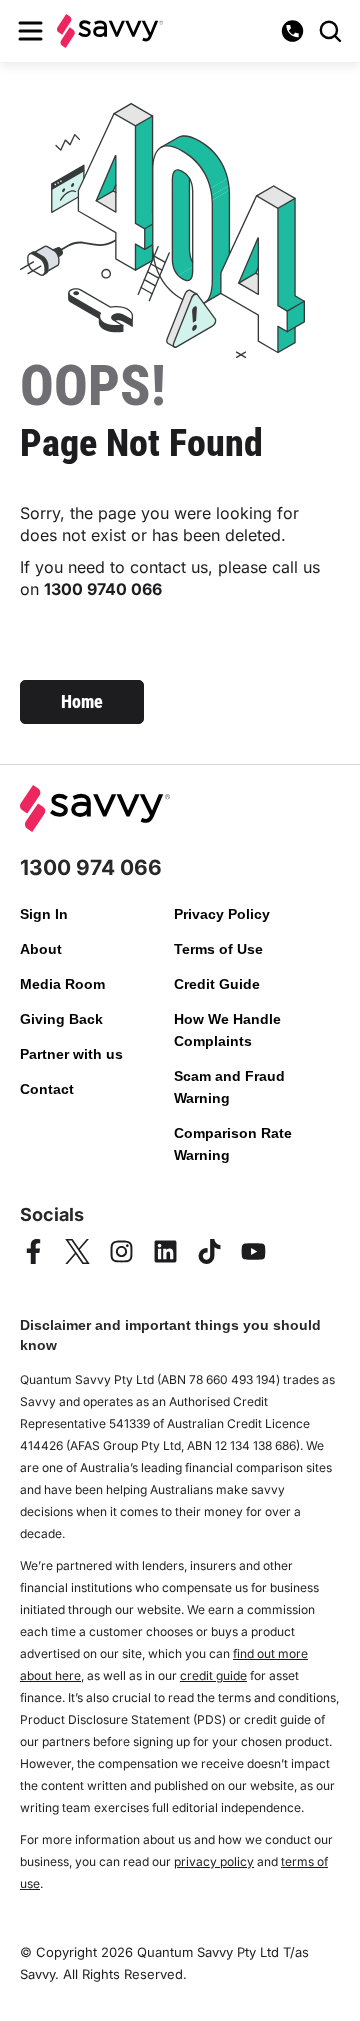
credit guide (213, 1675)
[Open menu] (30, 31)
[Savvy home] (110, 30)
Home (82, 701)
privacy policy (214, 1861)
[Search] (330, 31)
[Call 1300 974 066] (292, 31)
